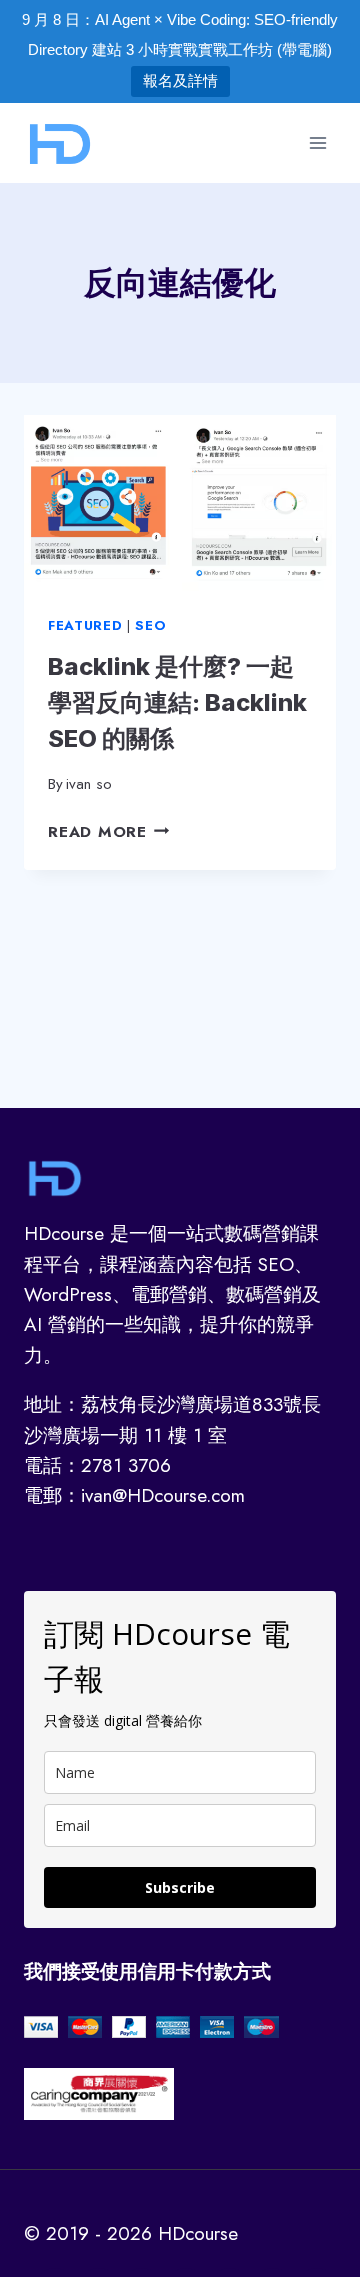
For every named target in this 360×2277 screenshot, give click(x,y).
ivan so (89, 784)
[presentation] (180, 503)
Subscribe (180, 1887)
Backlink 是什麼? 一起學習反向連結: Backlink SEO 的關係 (177, 702)
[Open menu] (317, 142)
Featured (85, 625)
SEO (150, 625)
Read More (109, 832)
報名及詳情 (180, 80)
